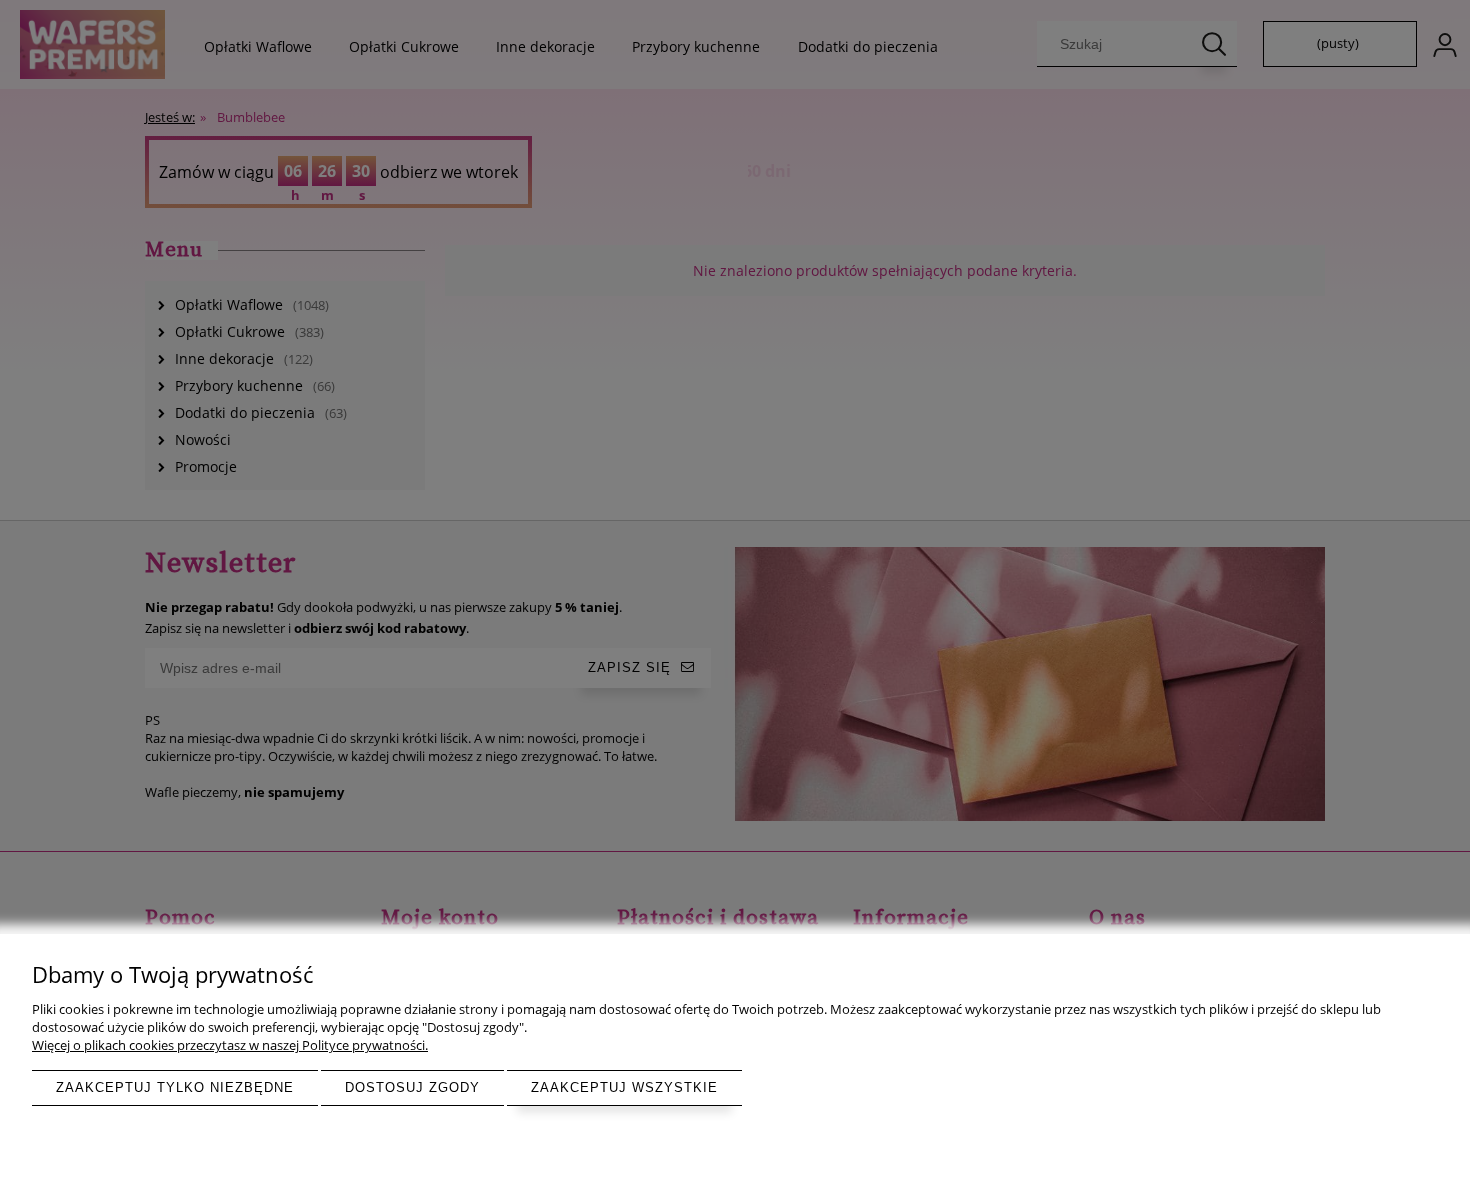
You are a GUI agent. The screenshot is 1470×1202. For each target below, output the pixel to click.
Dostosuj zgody (412, 1087)
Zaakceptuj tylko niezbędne (175, 1087)
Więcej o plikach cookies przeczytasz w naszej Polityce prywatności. (230, 1045)
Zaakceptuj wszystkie (624, 1087)
